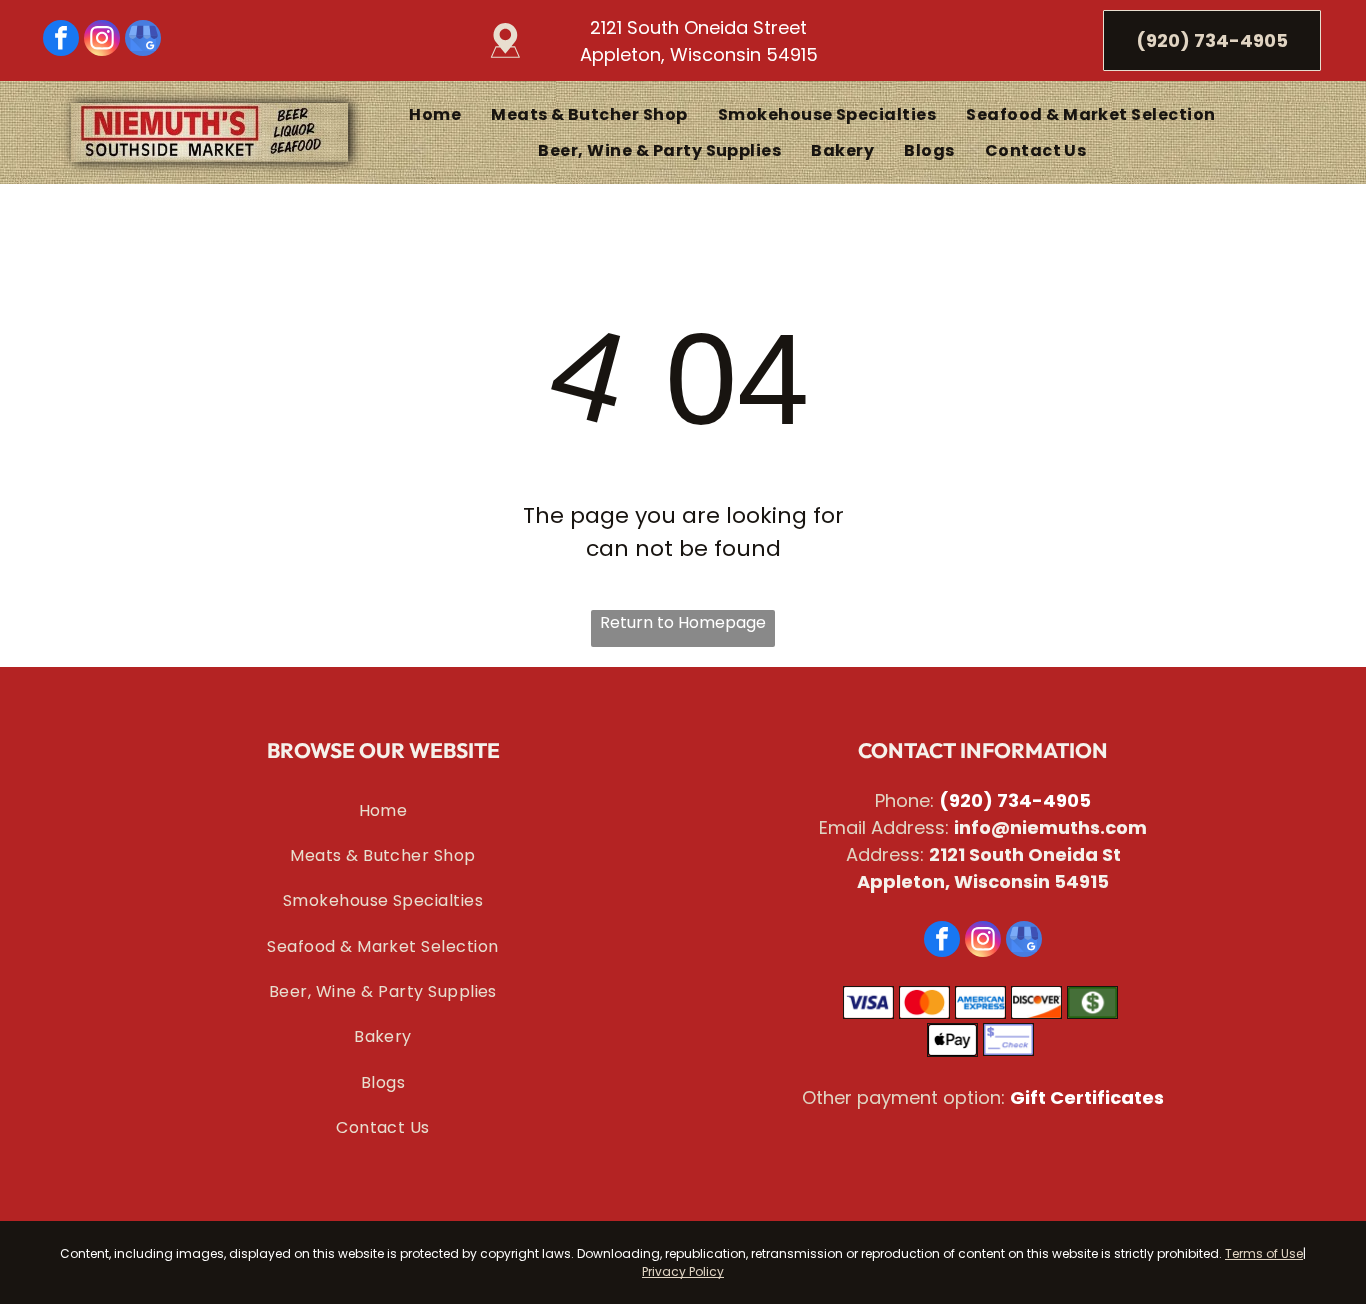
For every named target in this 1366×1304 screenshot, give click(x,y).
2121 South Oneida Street (698, 27)
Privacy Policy (683, 1271)
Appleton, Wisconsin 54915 (699, 54)
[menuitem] (435, 114)
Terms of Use (1264, 1253)
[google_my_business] (143, 40)
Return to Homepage (683, 622)
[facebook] (61, 40)
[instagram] (102, 40)
